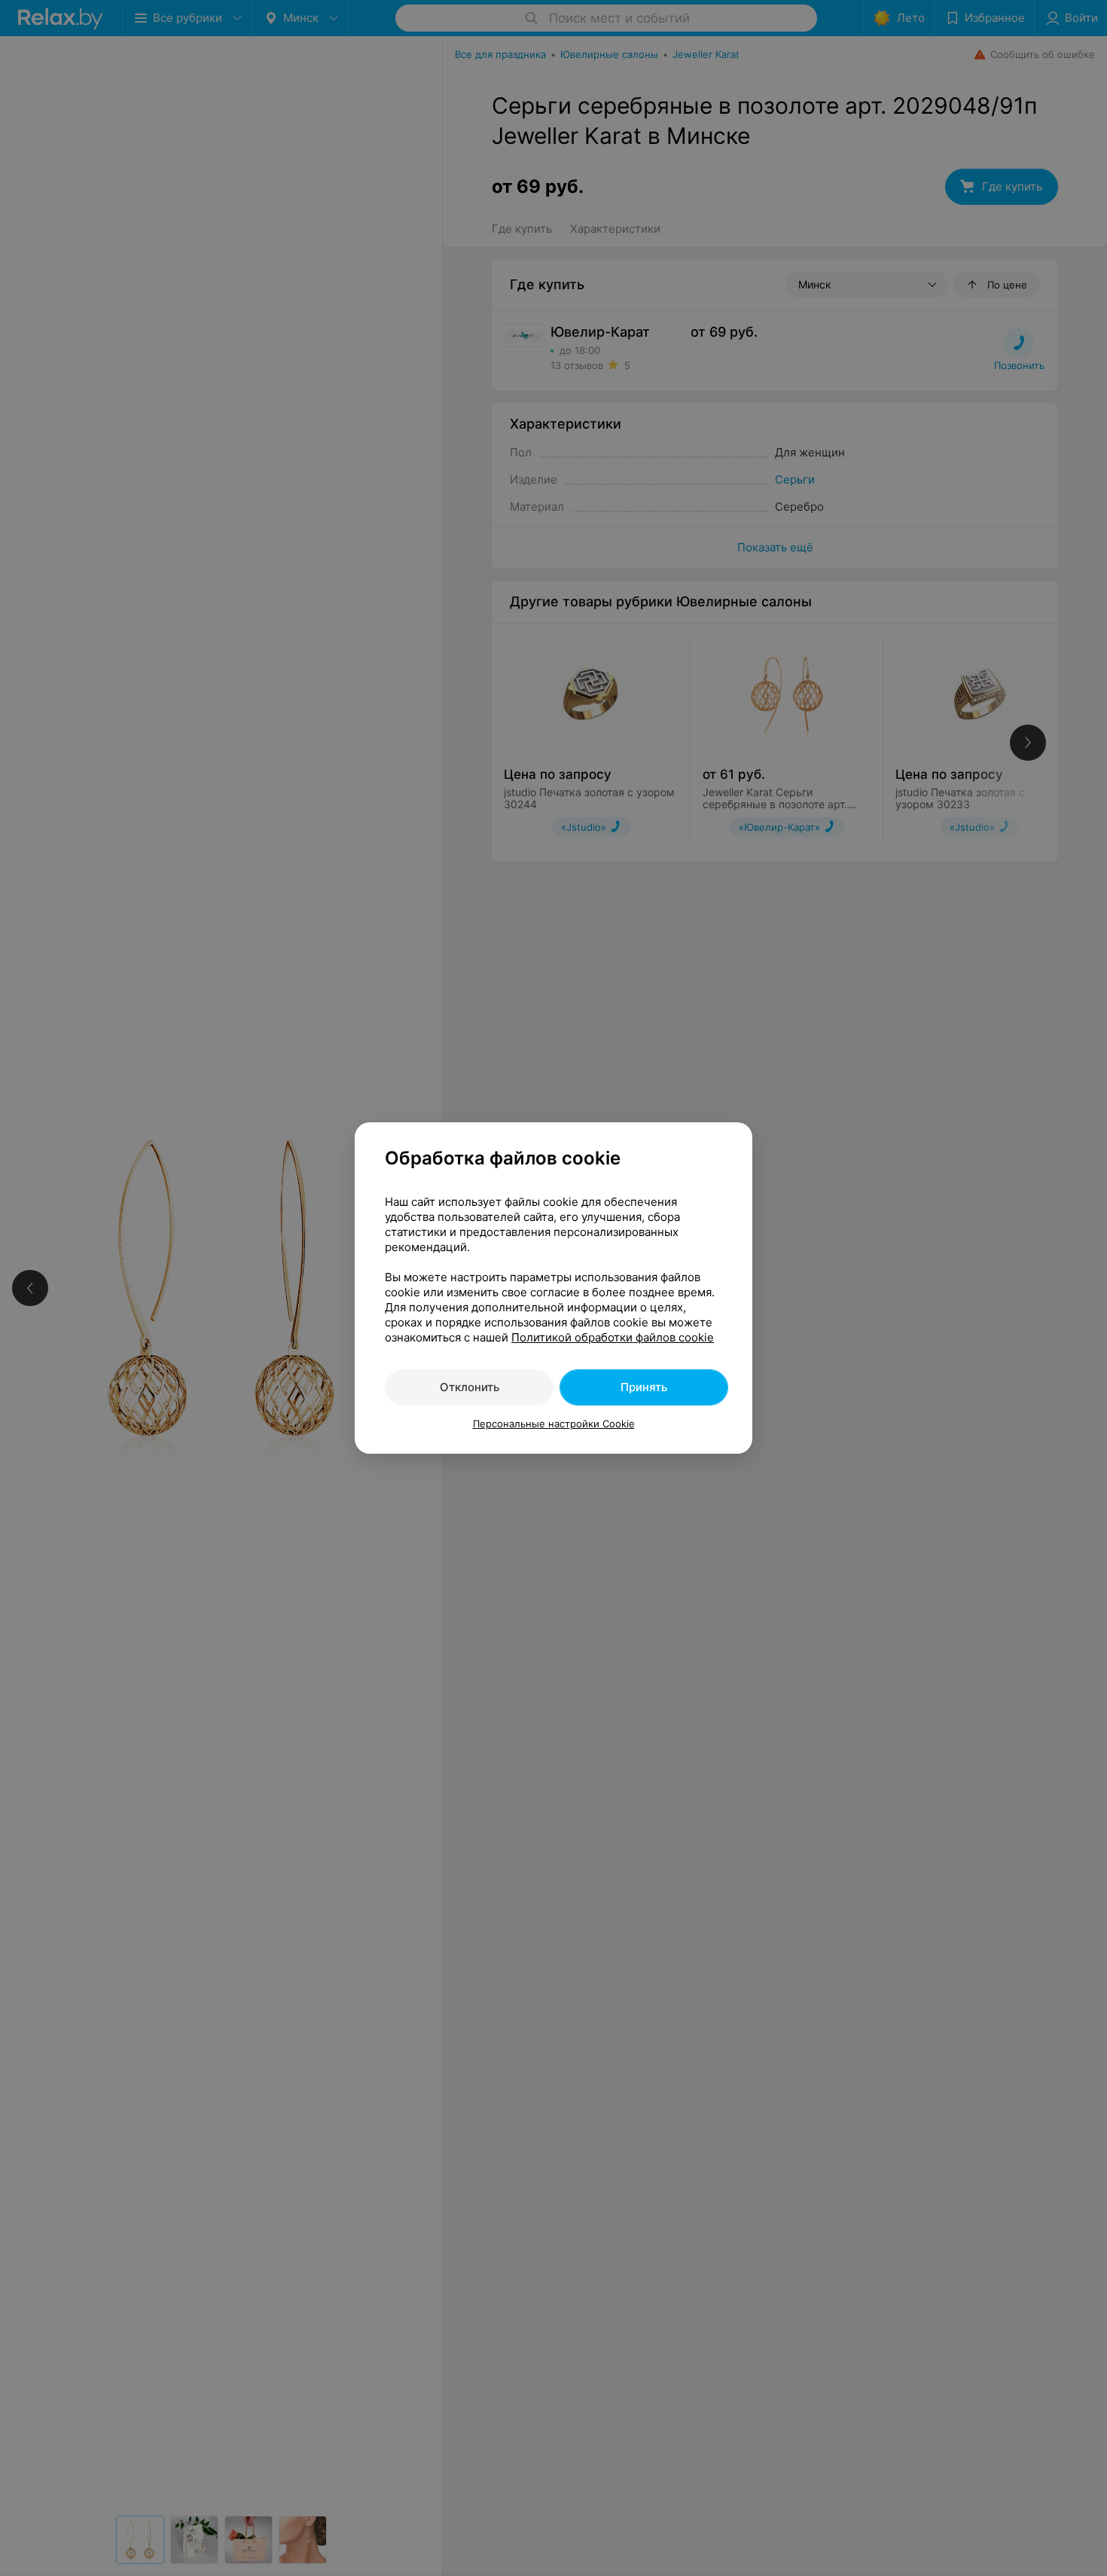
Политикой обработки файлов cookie (613, 1337)
